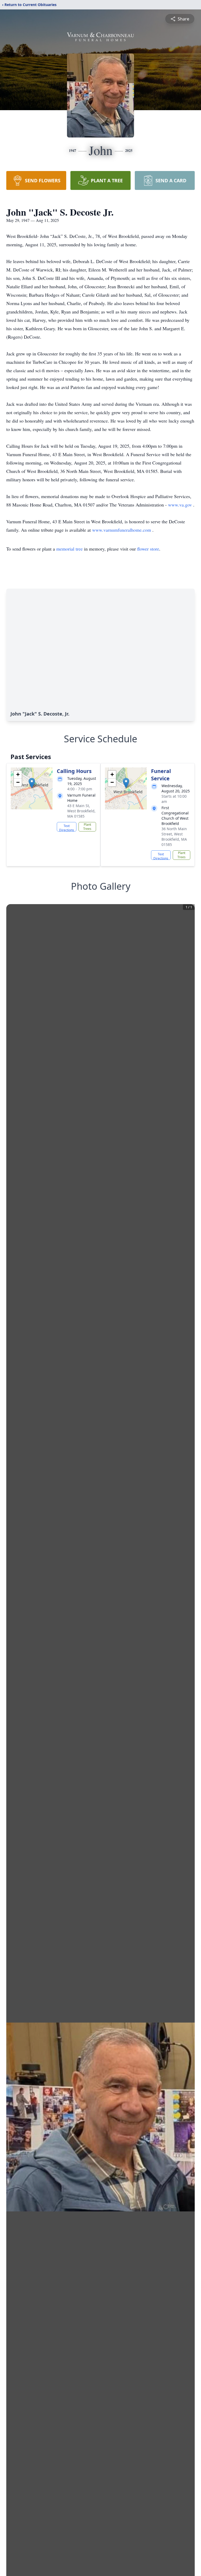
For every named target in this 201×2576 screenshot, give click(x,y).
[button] (32, 783)
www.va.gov (181, 505)
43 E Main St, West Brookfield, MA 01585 (81, 811)
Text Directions (67, 828)
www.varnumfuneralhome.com (122, 530)
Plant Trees (87, 827)
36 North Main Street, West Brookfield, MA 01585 (174, 837)
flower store (148, 549)
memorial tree (69, 549)
